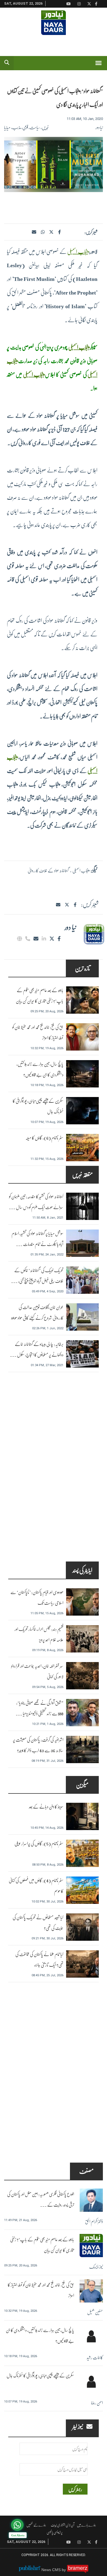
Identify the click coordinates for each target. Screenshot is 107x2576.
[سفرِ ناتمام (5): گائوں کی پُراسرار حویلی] (82, 1853)
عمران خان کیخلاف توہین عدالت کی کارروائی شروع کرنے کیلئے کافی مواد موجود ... (37, 1318)
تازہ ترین (82, 968)
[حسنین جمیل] (91, 2291)
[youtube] (69, 2542)
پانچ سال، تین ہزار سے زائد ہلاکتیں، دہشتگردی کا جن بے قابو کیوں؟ (40, 1069)
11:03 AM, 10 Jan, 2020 (85, 119)
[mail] (58, 905)
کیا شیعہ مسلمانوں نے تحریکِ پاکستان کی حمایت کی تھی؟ (38, 1922)
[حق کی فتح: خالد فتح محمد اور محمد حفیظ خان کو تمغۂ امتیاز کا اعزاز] (82, 1037)
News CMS (52, 2570)
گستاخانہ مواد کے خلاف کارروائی (48, 870)
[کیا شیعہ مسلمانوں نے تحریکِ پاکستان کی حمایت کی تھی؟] (82, 1927)
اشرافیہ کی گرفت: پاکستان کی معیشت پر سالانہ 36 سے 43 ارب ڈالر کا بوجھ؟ (38, 1745)
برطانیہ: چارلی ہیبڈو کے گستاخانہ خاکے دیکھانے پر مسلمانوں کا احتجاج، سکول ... (37, 1349)
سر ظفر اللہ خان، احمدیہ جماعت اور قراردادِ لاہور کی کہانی (37, 1671)
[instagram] (79, 2542)
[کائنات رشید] (91, 2336)
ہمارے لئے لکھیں (36, 2525)
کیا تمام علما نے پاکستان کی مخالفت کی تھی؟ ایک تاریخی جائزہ (39, 1959)
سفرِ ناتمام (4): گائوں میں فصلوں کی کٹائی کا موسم (36, 1886)
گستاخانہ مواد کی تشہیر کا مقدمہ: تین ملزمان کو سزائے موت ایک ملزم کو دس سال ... (36, 1202)
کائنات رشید (95, 2357)
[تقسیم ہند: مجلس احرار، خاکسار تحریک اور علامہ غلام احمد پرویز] (82, 1639)
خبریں (45, 127)
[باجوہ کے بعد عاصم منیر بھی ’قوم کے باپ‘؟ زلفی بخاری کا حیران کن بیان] (82, 1000)
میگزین (82, 1785)
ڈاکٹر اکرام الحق (94, 2221)
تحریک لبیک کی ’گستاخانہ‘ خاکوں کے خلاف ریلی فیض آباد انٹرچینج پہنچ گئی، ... (37, 1275)
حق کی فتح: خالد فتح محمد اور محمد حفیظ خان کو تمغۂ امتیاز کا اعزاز (38, 1032)
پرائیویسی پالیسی (55, 2532)
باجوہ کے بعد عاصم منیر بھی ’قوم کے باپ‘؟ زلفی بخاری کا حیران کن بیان (40, 995)
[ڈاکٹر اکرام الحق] (91, 2200)
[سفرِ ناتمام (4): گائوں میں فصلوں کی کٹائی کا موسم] (82, 1890)
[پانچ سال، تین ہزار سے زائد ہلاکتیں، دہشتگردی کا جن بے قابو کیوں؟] (82, 1074)
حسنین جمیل (95, 2312)
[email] (36, 939)
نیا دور (99, 127)
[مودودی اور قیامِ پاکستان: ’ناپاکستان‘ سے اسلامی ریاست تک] (82, 1602)
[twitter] (51, 232)
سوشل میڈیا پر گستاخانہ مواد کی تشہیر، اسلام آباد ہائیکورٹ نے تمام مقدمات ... (37, 1239)
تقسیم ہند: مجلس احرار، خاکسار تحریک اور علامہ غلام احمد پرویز (39, 1634)
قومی (25, 127)
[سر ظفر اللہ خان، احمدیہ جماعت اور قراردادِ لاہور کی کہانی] (82, 1676)
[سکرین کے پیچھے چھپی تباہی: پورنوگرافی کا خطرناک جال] (82, 1111)
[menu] (98, 63)
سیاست (35, 127)
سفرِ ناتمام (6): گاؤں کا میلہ (44, 1138)
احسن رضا (97, 2403)
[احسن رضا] (91, 2382)
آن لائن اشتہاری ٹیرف (63, 2525)
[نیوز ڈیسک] (91, 2246)
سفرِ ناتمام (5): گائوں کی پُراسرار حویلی (39, 1843)
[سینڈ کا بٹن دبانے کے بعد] (82, 1816)
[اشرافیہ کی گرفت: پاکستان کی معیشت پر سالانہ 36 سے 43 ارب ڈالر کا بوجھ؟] (82, 1749)
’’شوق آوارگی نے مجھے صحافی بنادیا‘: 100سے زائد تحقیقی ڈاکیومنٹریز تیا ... (40, 1708)
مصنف (86, 2171)
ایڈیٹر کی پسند (82, 1570)
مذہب (16, 127)
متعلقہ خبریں (82, 1174)
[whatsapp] (43, 232)
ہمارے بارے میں (86, 2525)
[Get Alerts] (17, 2525)
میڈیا (7, 127)
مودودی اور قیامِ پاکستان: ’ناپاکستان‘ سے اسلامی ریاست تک (37, 1597)
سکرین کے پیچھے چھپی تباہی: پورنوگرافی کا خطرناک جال (38, 1106)
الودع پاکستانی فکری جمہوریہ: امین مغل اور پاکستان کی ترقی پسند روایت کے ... (41, 2199)
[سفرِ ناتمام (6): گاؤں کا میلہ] (82, 1148)
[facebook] (59, 232)
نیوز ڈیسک (96, 2267)
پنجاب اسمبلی (78, 251)
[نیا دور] (93, 934)
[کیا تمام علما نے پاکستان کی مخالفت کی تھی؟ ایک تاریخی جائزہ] (82, 1964)
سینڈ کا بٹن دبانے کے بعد (46, 1806)
